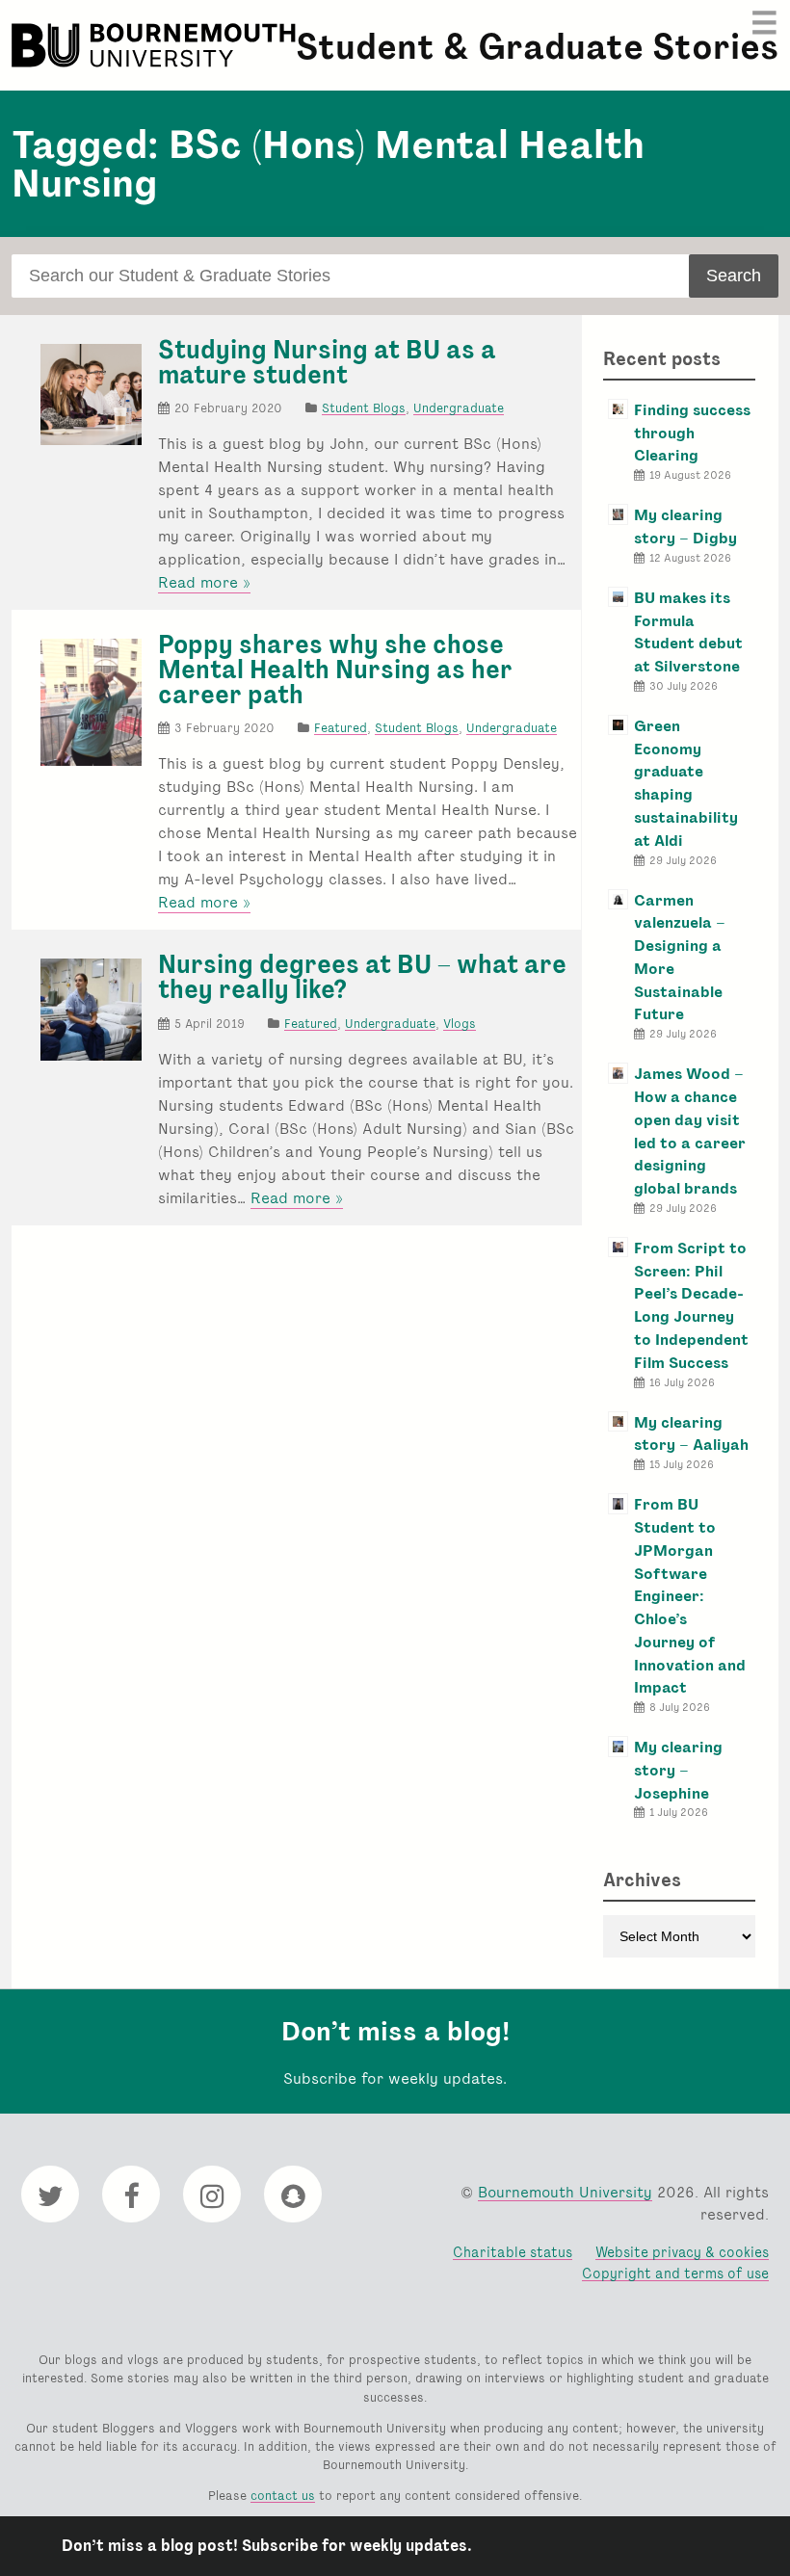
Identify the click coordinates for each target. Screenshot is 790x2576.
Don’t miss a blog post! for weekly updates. (267, 2546)
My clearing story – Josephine (678, 1770)
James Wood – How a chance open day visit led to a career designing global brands (690, 1131)
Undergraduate (459, 408)
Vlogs (460, 1024)
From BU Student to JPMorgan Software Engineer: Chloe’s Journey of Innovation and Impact (690, 1596)
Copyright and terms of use (675, 2273)
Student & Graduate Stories (537, 47)
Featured (341, 728)
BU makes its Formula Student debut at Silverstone (688, 632)
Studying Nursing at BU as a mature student (327, 362)
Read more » (204, 583)
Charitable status (513, 2252)
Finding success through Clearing (692, 433)
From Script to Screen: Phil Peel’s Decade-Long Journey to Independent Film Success (691, 1305)
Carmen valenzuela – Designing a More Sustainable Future (680, 958)
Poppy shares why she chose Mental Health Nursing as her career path (335, 669)
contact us (283, 2496)
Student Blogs (364, 408)
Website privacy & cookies (682, 2252)
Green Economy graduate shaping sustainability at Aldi (686, 783)
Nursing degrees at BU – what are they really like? (362, 977)
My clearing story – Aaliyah (691, 1434)
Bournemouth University (156, 45)
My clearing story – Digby (685, 526)
